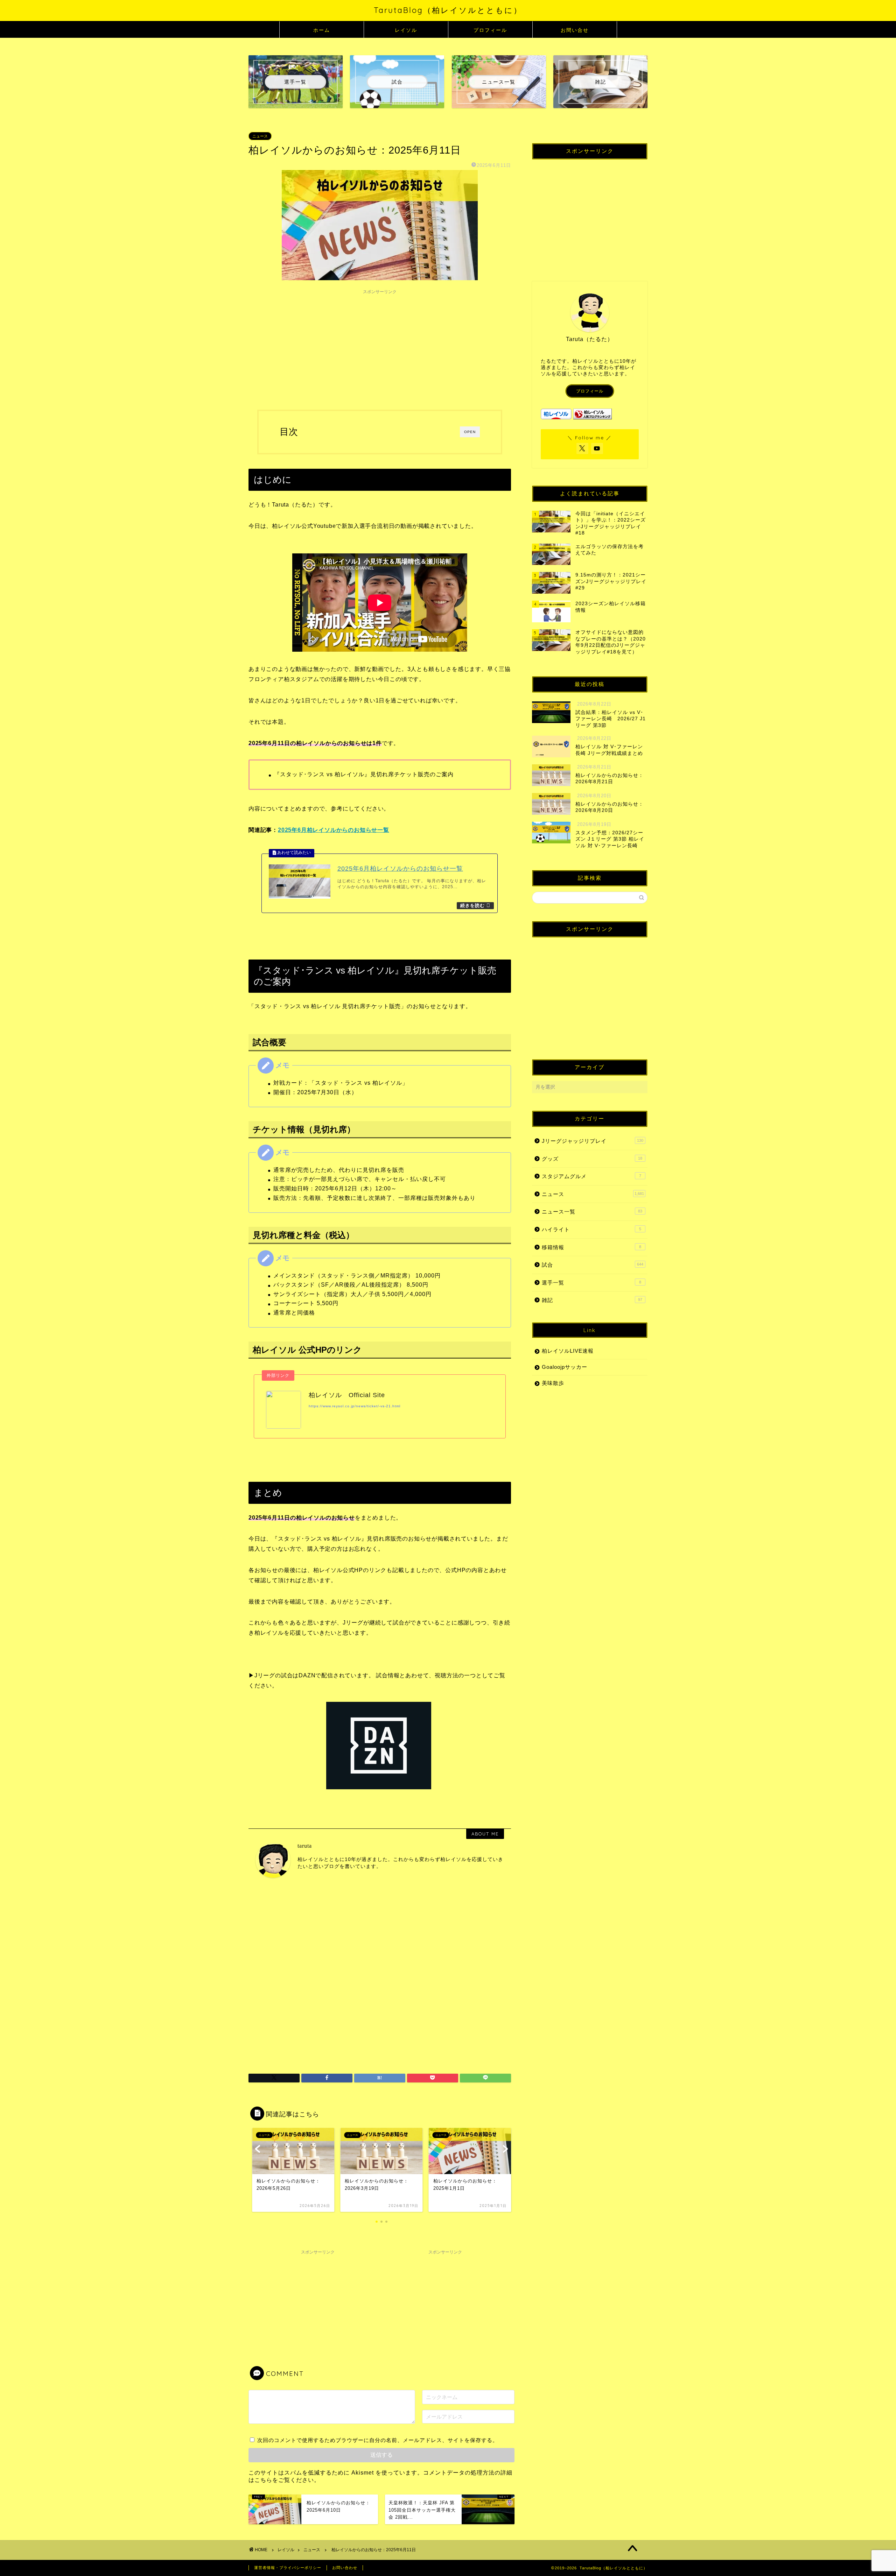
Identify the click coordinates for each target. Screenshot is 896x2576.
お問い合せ (575, 30)
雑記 (592, 1300)
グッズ (592, 1159)
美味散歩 (553, 1383)
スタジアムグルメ (591, 1176)
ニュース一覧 (592, 1212)
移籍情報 (591, 1247)
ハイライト (591, 1229)
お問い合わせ (345, 2568)
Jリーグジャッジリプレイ (593, 1141)
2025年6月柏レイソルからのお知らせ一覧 (334, 830)
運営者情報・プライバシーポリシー (288, 2568)
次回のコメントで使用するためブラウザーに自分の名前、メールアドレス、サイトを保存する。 (378, 2440)
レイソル (406, 30)
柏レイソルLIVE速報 (568, 1351)
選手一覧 (591, 1283)
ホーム (322, 30)
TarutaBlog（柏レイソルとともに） (448, 10)
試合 (593, 1265)
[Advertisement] (380, 347)
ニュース (260, 136)
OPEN (470, 432)
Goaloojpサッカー (565, 1367)
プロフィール (490, 30)
